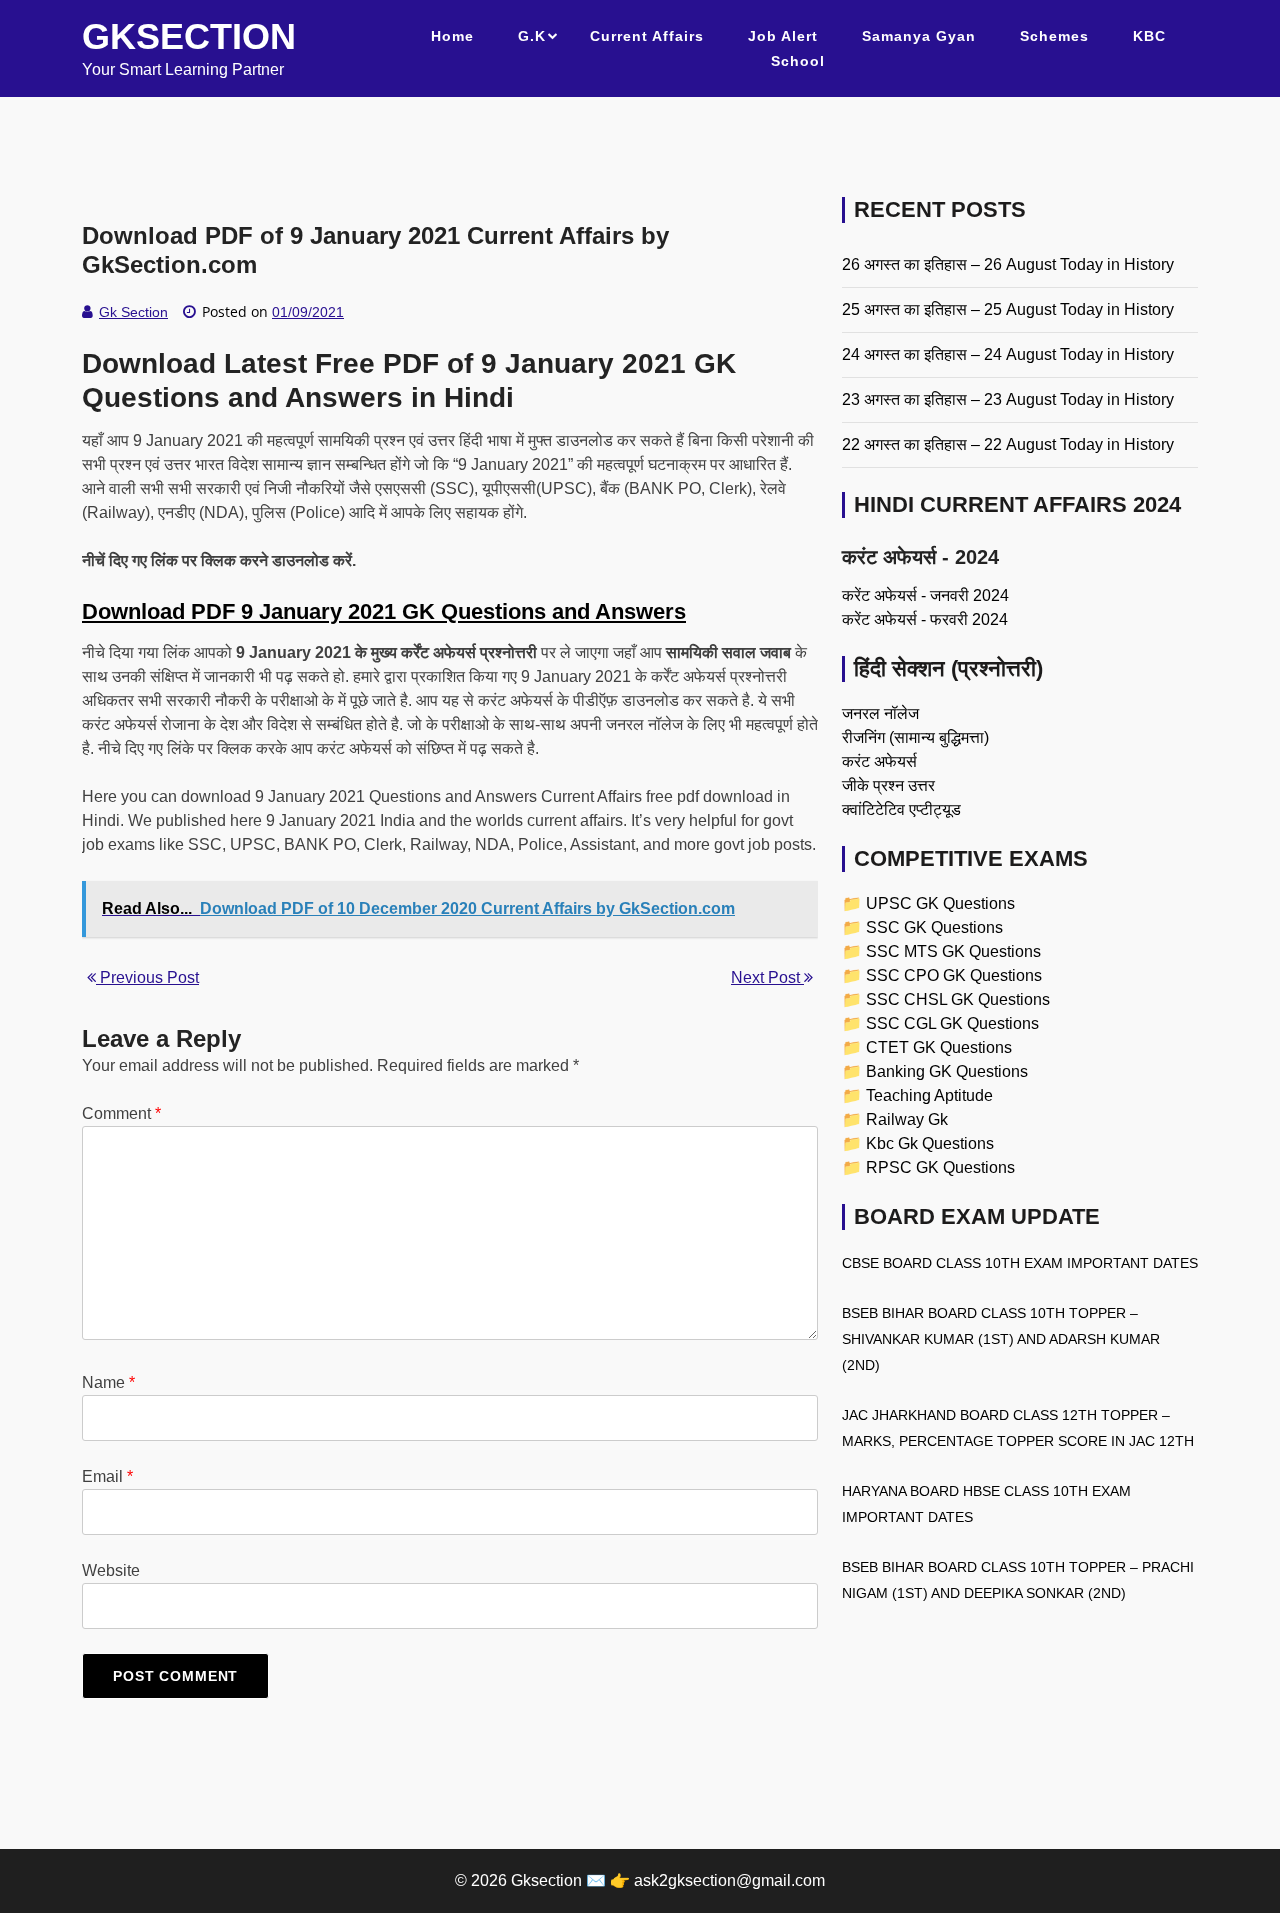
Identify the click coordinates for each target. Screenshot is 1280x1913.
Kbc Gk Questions (930, 1143)
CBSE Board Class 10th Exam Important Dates (1020, 1263)
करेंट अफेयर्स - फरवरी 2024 (925, 619)
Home (452, 36)
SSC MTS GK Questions (953, 951)
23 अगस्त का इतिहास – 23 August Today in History (1008, 399)
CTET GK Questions (939, 1047)
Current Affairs (647, 36)
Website (111, 1570)
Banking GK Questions (947, 1071)
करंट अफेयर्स (879, 761)
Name (108, 1382)
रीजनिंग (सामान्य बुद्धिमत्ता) (915, 737)
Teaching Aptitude (929, 1095)
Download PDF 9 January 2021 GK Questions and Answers (384, 611)
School (798, 61)
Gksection (189, 36)
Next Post (767, 977)
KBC (1149, 36)
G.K (532, 36)
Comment (121, 1113)
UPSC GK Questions (940, 903)
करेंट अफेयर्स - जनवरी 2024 (925, 595)
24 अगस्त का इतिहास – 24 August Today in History (1008, 354)
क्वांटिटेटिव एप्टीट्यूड (901, 809)
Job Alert (783, 36)
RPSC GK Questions (940, 1167)
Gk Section (133, 312)
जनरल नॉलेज (880, 713)
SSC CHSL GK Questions (958, 999)
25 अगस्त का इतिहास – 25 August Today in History (1008, 309)
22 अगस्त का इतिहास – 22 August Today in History (1008, 444)
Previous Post (147, 977)
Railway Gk (907, 1119)
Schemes (1054, 36)
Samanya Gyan (919, 36)
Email (107, 1476)
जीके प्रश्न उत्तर (888, 785)
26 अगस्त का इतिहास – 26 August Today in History (1008, 264)
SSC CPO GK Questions (954, 975)
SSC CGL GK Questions (952, 1023)
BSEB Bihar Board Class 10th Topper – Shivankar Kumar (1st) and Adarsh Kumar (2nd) (1001, 1339)
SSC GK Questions (934, 927)
